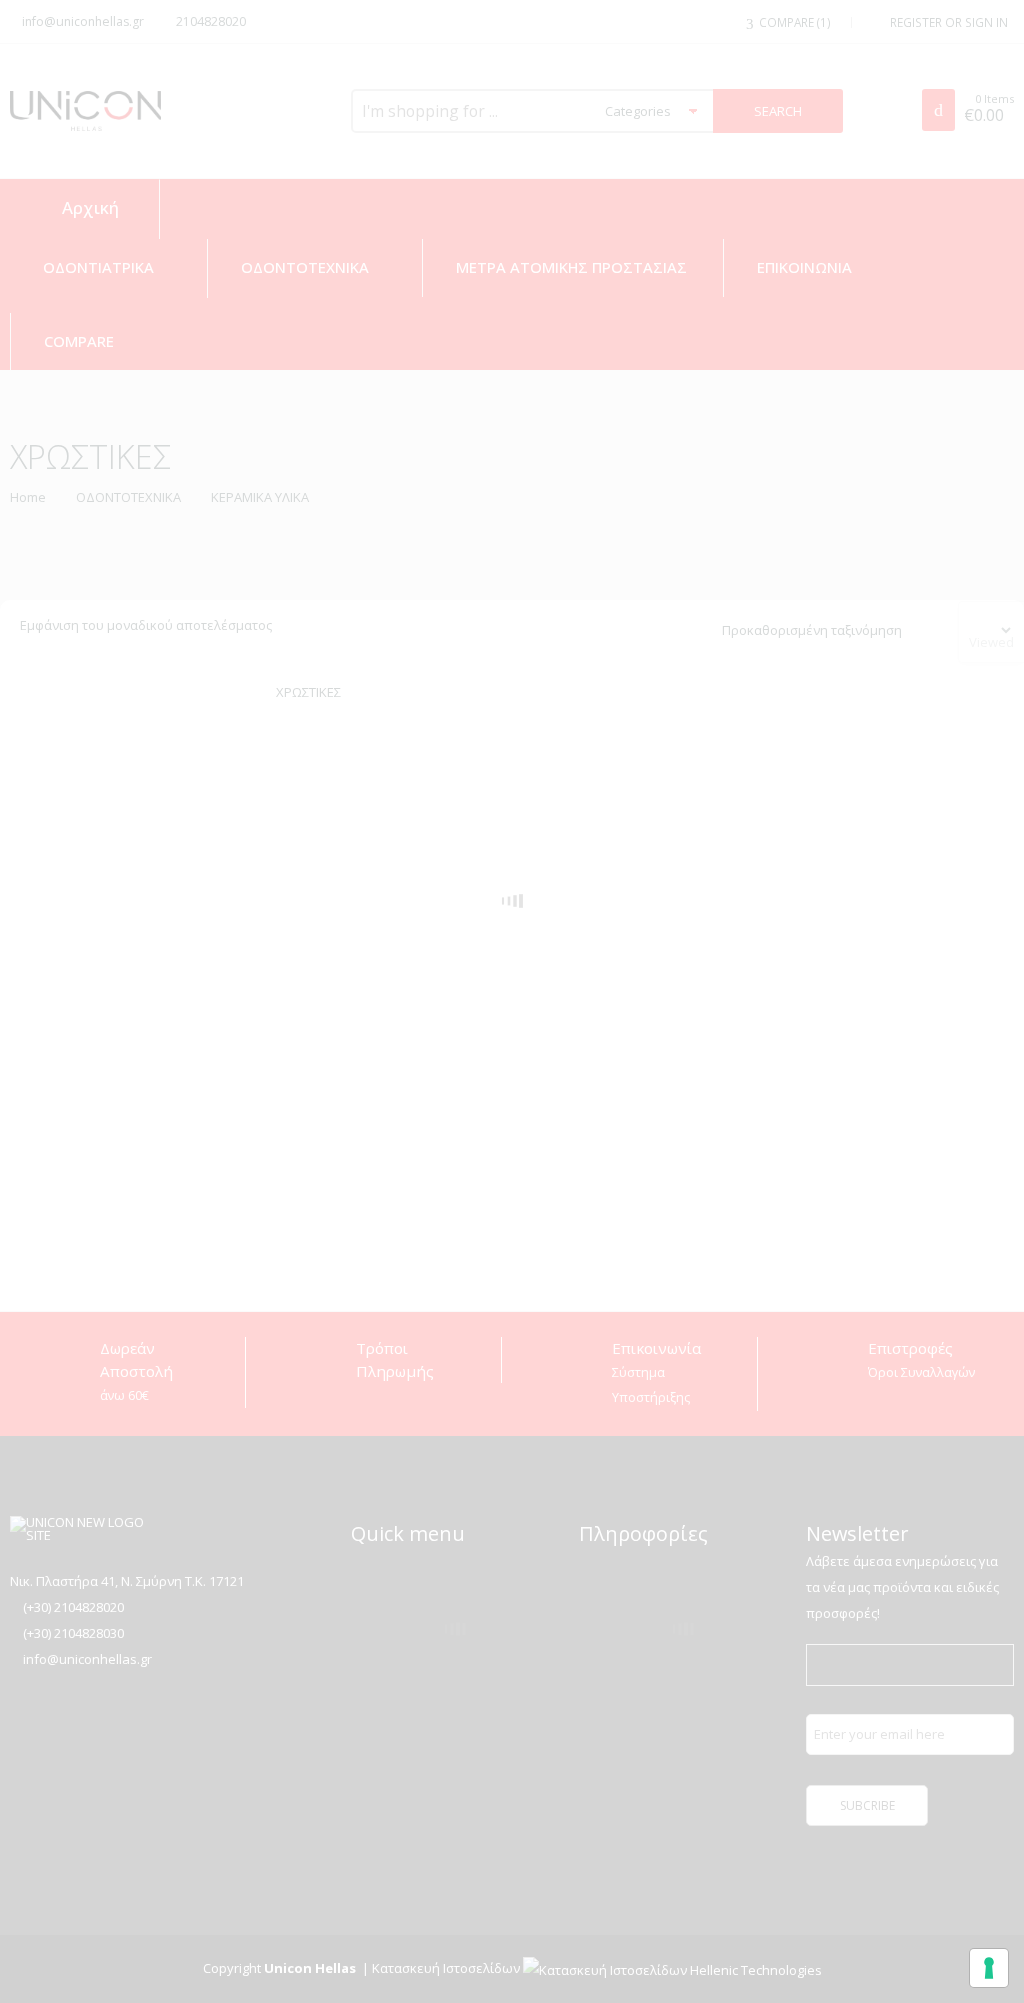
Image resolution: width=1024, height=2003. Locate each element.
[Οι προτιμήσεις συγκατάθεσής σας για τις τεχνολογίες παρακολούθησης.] (989, 1968)
